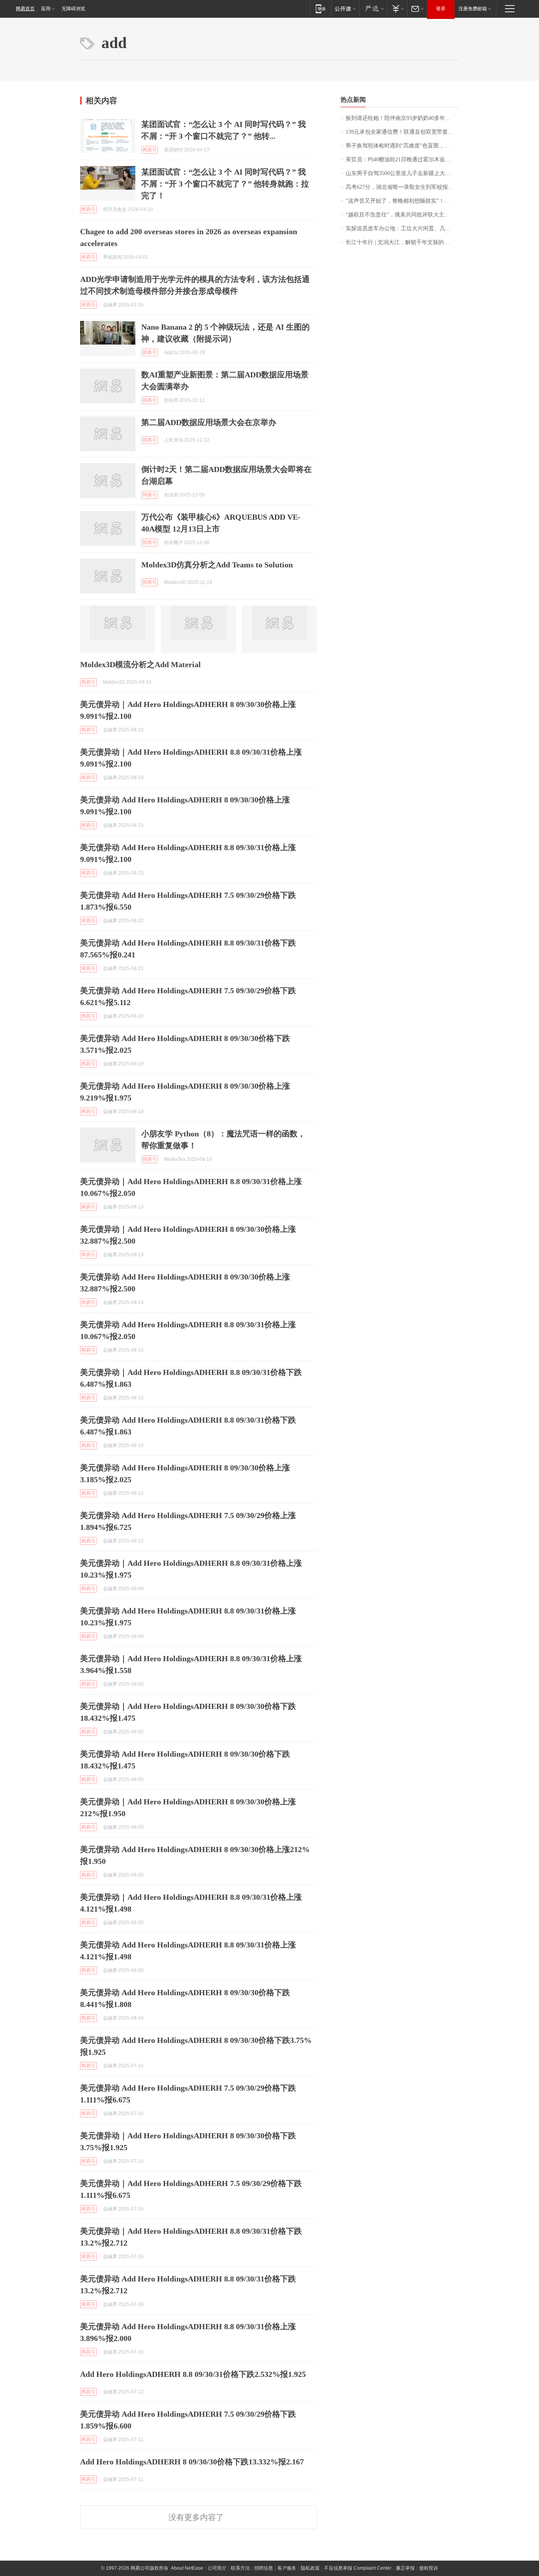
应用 (46, 9)
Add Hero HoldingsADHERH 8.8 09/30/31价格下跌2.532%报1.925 (193, 2374)
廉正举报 (405, 2568)
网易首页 (25, 9)
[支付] (397, 8)
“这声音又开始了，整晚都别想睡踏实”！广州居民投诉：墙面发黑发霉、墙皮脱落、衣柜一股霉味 (402, 201)
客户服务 (287, 2568)
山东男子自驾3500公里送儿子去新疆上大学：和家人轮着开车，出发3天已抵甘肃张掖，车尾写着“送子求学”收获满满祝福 (402, 173)
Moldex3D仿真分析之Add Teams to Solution (217, 565)
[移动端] (321, 8)
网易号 (150, 150)
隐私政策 (310, 2568)
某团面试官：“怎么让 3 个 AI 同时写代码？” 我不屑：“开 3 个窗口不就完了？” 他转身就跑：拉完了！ (225, 184)
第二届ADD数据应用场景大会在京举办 (209, 422)
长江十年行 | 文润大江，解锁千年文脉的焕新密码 (402, 242)
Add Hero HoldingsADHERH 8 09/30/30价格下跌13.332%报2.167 (192, 2462)
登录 (441, 9)
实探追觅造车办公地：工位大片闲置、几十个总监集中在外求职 (402, 229)
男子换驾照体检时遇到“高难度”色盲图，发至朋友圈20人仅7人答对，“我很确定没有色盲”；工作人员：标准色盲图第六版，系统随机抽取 (402, 146)
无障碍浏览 (73, 9)
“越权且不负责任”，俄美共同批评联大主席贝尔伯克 (402, 215)
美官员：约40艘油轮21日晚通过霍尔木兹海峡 (401, 159)
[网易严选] (373, 8)
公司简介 (217, 2568)
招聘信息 (264, 2568)
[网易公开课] (345, 8)
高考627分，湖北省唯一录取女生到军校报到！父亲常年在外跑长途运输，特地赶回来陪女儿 (402, 187)
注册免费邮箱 (473, 9)
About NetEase (187, 2568)
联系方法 (240, 2568)
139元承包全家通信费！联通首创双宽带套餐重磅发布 (402, 132)
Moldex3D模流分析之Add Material (140, 664)
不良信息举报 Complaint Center (358, 2568)
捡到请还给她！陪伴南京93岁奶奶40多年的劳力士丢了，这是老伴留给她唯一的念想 (402, 118)
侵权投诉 (429, 2568)
